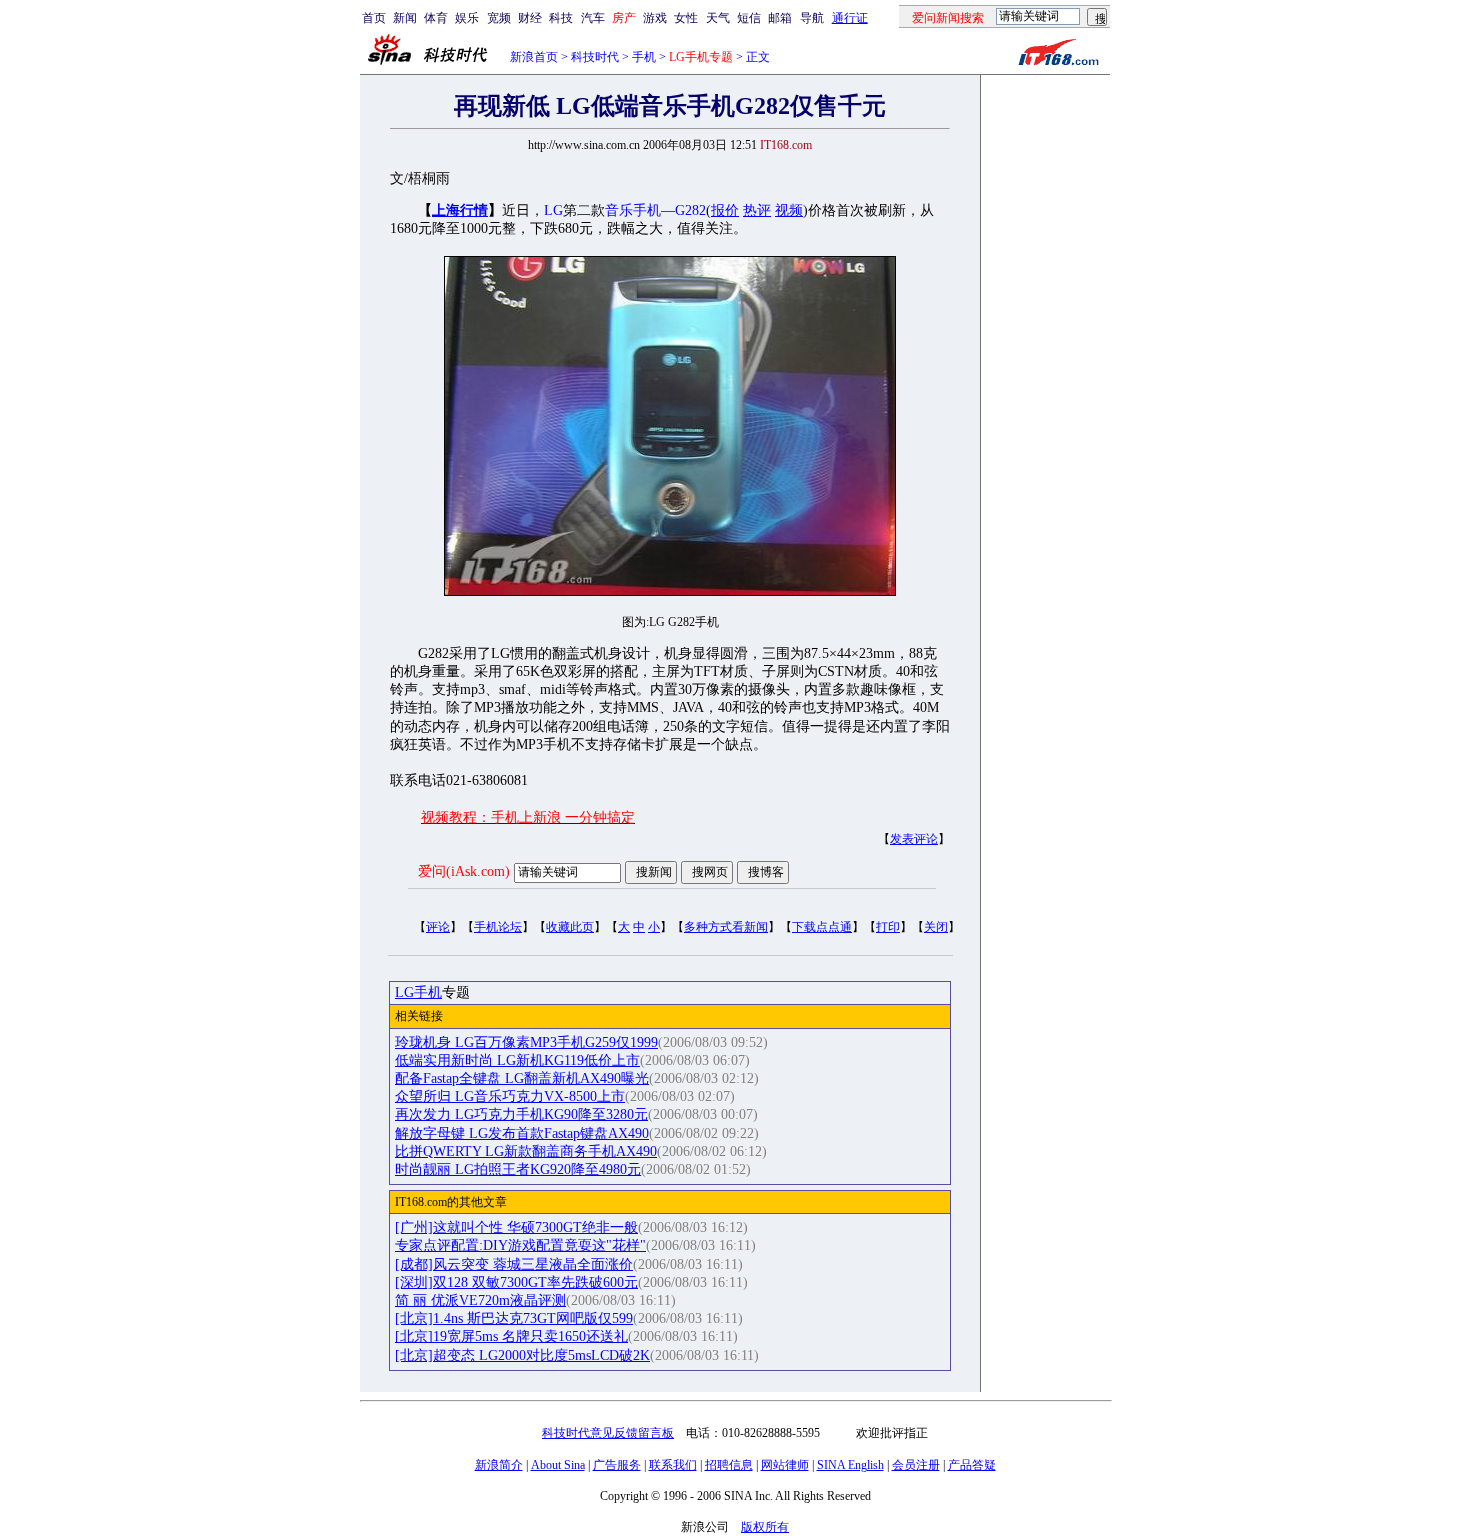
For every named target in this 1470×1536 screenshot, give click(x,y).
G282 (690, 210)
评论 (438, 927)
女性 (686, 18)
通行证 (850, 18)
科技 (561, 18)
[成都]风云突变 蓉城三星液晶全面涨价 (514, 1264)
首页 (374, 18)
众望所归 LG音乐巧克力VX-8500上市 (510, 1096)
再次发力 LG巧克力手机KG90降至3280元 (521, 1114)
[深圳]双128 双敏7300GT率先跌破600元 (516, 1282)
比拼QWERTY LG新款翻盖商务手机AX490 (526, 1151)
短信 (749, 18)
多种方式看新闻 (726, 927)
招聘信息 (729, 1465)
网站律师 (785, 1465)
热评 (757, 210)
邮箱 (780, 18)
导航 (812, 18)
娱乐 (467, 18)
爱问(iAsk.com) (464, 871)
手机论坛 (498, 927)
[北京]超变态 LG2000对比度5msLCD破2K (522, 1355)
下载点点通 (822, 927)
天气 (718, 18)
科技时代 (595, 57)
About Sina (558, 1465)
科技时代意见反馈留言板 (608, 1433)
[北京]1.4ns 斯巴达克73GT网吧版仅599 (514, 1318)
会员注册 (916, 1465)
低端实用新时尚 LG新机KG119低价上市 (517, 1060)
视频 (789, 210)
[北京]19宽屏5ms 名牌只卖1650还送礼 (511, 1336)
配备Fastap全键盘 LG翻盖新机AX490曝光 (522, 1078)
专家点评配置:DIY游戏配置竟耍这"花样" (520, 1245)
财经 (530, 18)
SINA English (850, 1465)
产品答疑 (972, 1465)
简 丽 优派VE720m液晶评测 (480, 1300)
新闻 (405, 18)
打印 (888, 927)
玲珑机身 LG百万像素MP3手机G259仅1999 (526, 1042)
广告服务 (617, 1465)
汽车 (593, 18)
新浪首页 (534, 57)
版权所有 (765, 1527)
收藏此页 (570, 927)
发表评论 (914, 839)
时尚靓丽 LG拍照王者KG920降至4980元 (518, 1169)
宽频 (499, 18)
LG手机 (418, 992)
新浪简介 (499, 1465)
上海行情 (460, 210)
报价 (725, 210)
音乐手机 (633, 210)
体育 (436, 18)
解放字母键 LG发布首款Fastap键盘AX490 (522, 1133)
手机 (644, 57)
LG (553, 210)
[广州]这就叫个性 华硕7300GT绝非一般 (516, 1227)
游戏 (655, 18)
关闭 (936, 927)
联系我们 (673, 1465)
